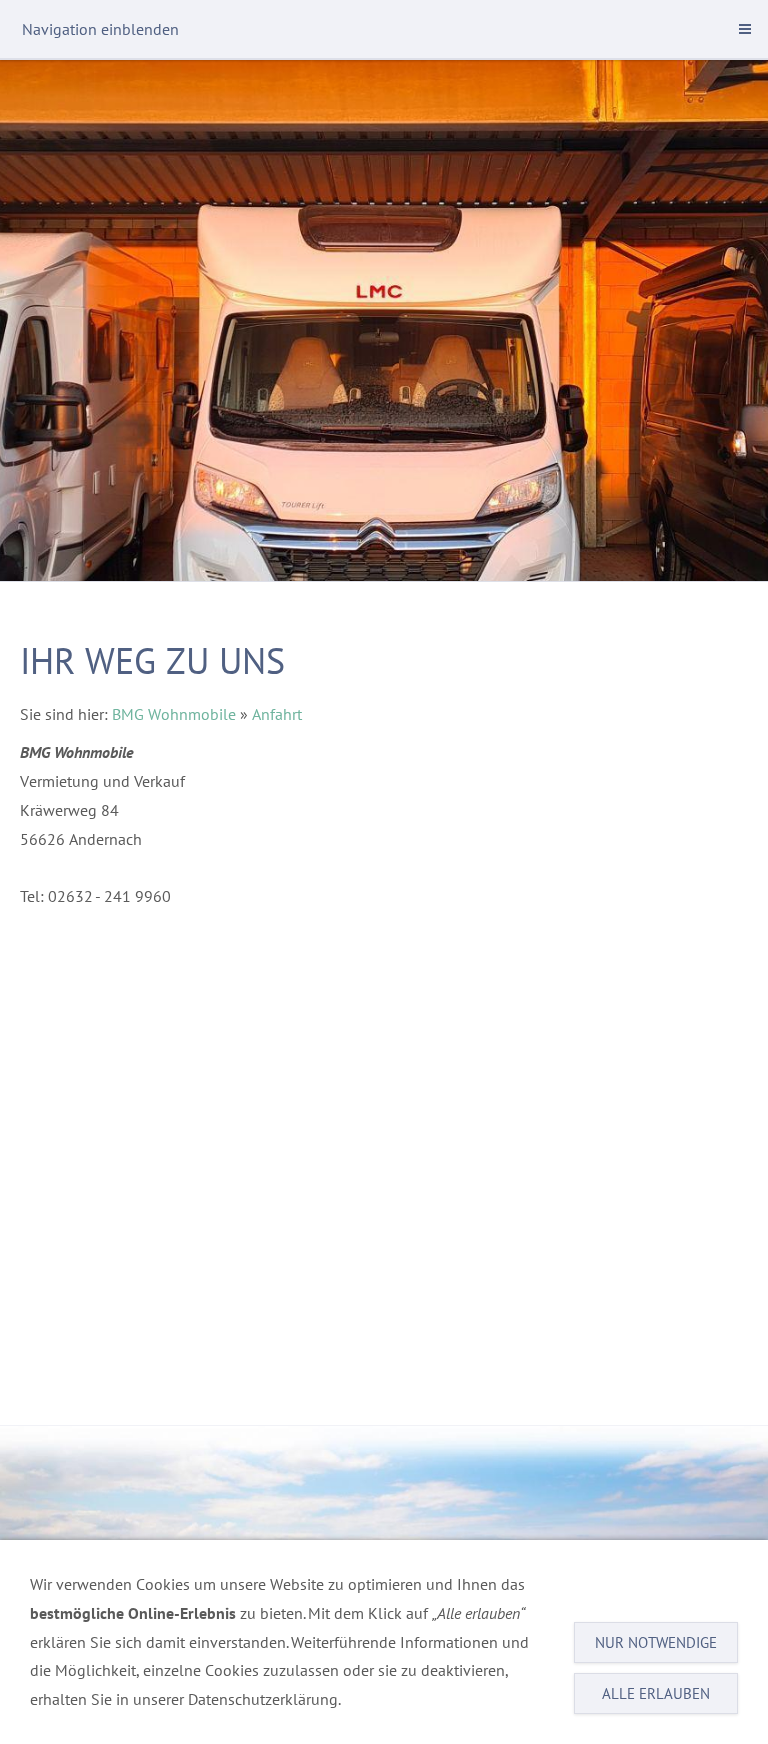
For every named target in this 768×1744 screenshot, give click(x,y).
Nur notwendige (656, 1642)
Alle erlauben (656, 1693)
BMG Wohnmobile (174, 714)
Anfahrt (277, 714)
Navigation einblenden (100, 29)
